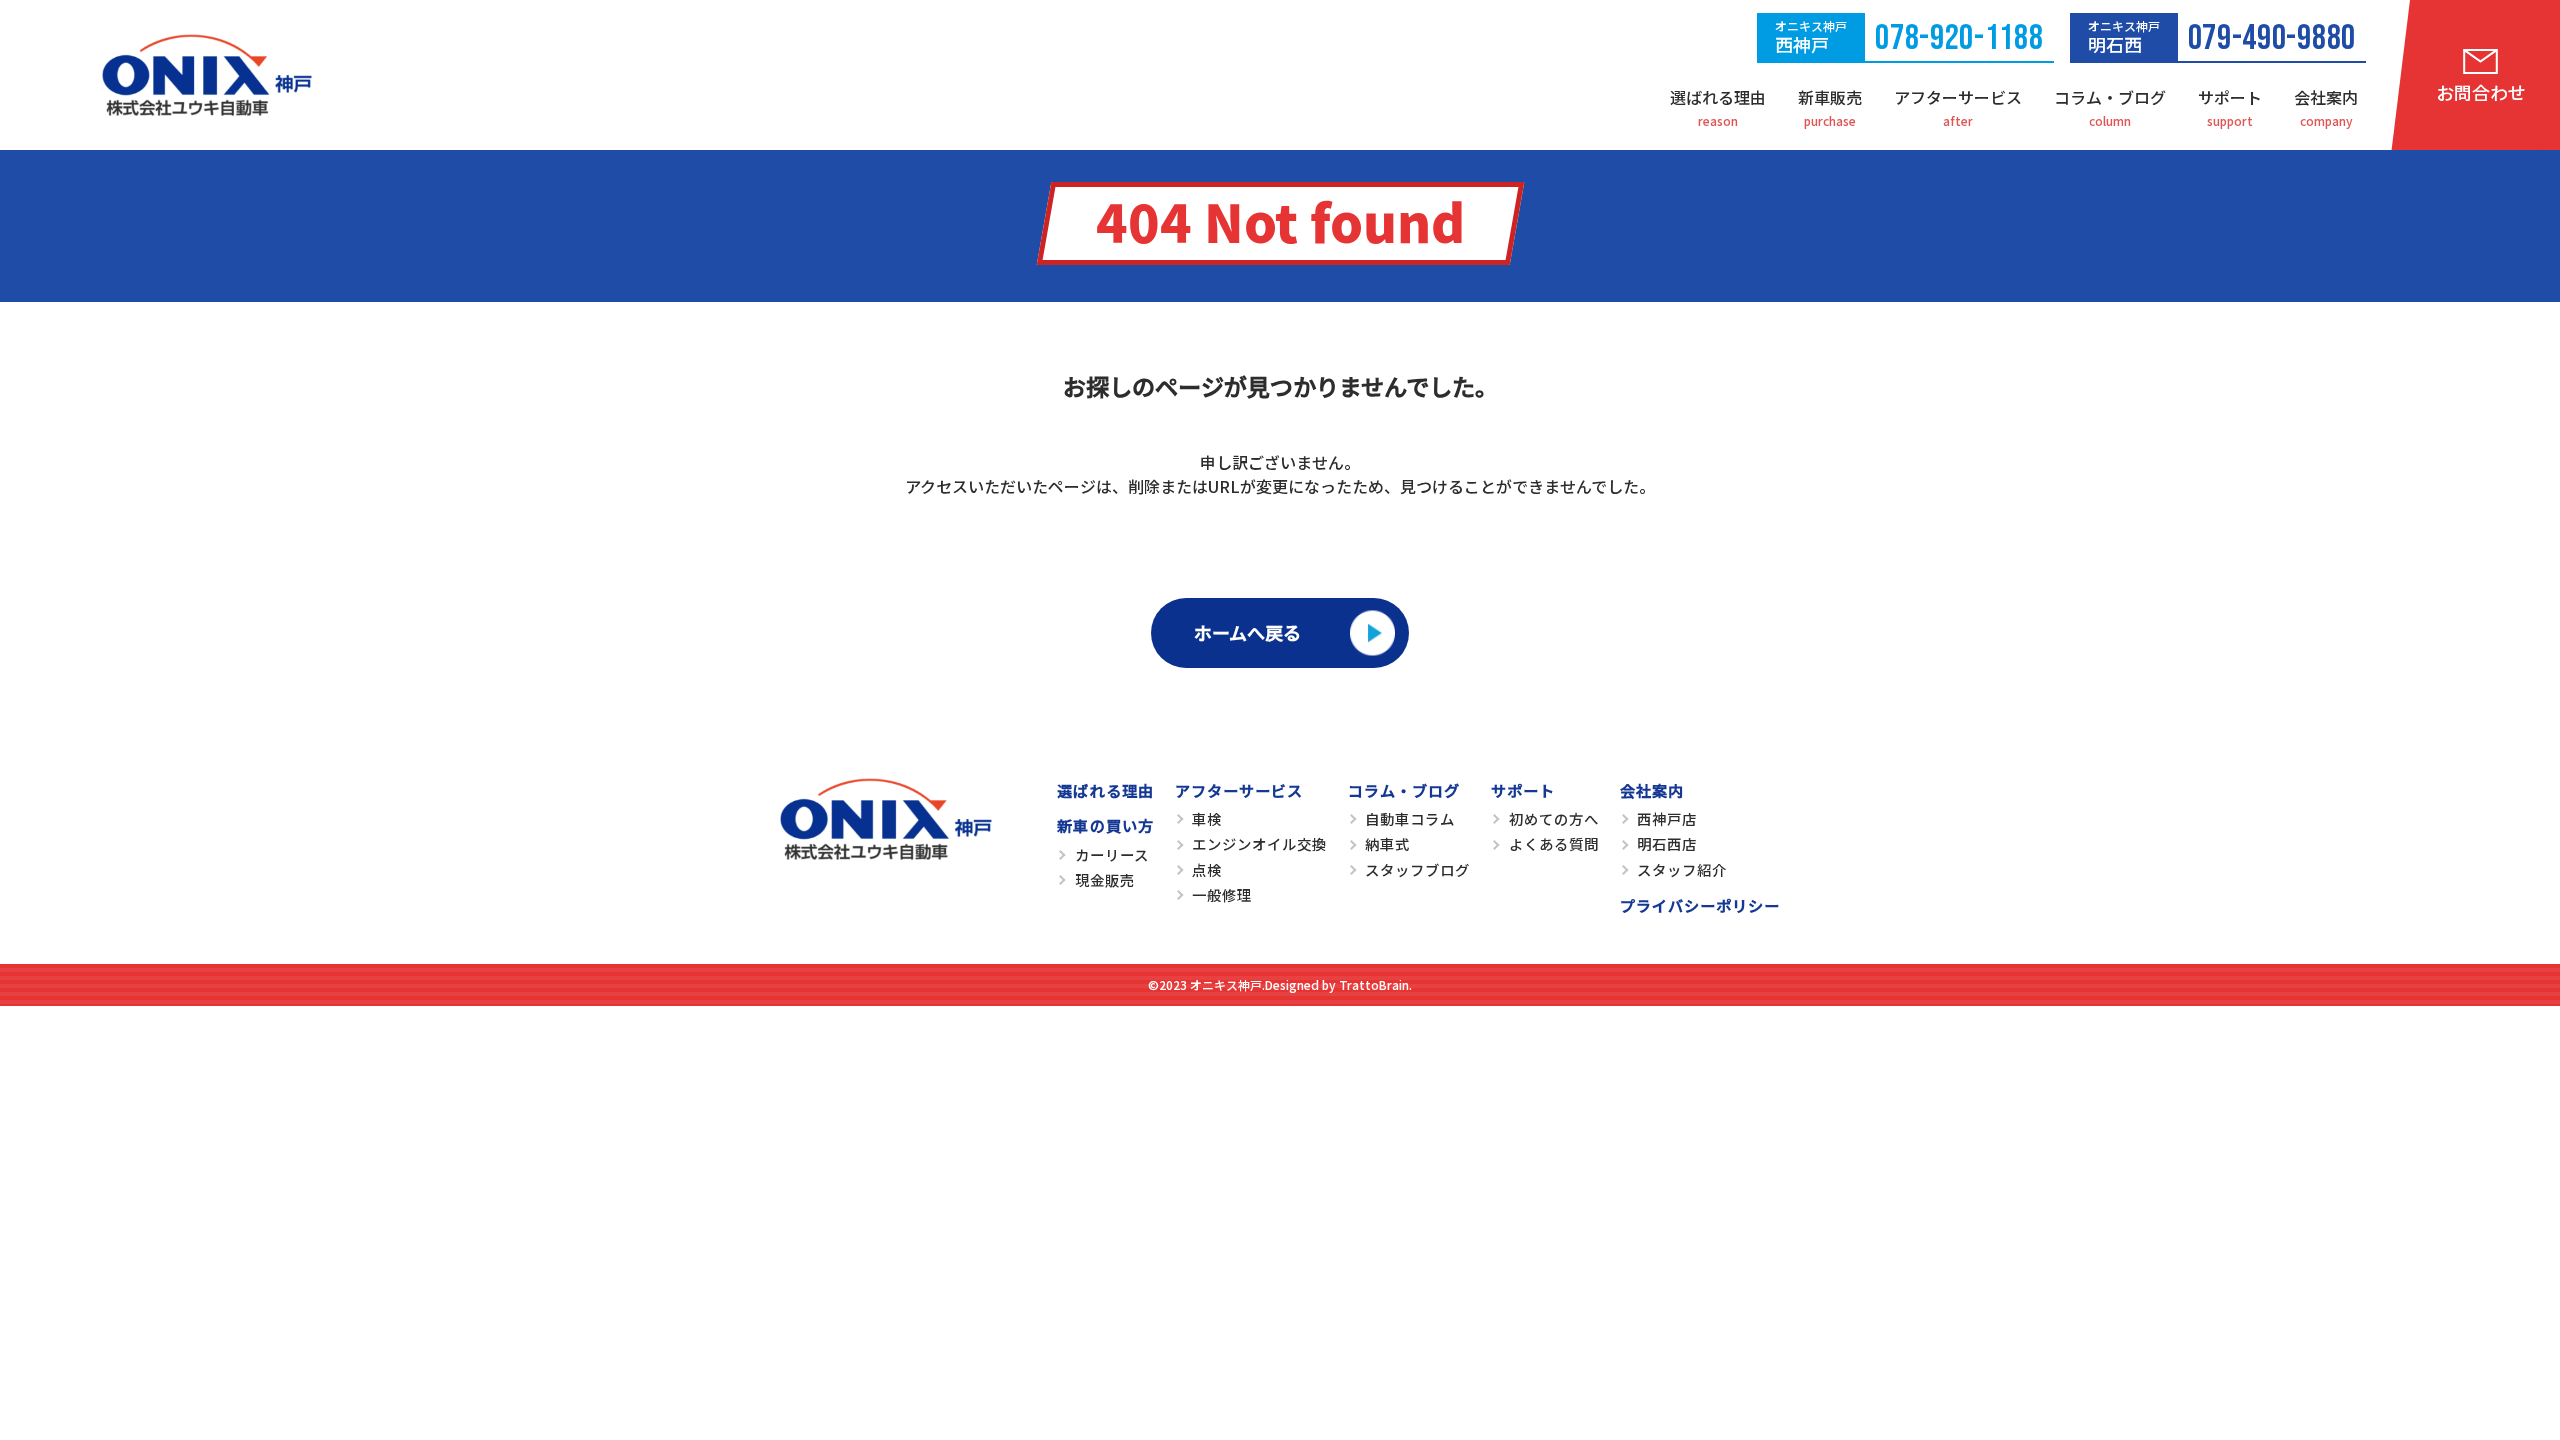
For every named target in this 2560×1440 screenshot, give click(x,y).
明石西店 (1667, 843)
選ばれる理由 (1718, 97)
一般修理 (1222, 894)
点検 (1207, 869)
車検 (1207, 818)
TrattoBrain (1374, 984)
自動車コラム (1410, 818)
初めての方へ (1554, 818)
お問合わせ (2481, 92)
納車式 (1387, 843)
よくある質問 (1554, 843)
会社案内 (2326, 97)
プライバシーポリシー (1700, 905)
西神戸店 (1667, 818)
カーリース (1112, 854)
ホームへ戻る (1247, 632)
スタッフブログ (1417, 869)
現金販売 (1105, 879)
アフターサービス (1958, 97)
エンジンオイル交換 (1259, 843)
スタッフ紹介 (1682, 869)
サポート (2230, 97)
